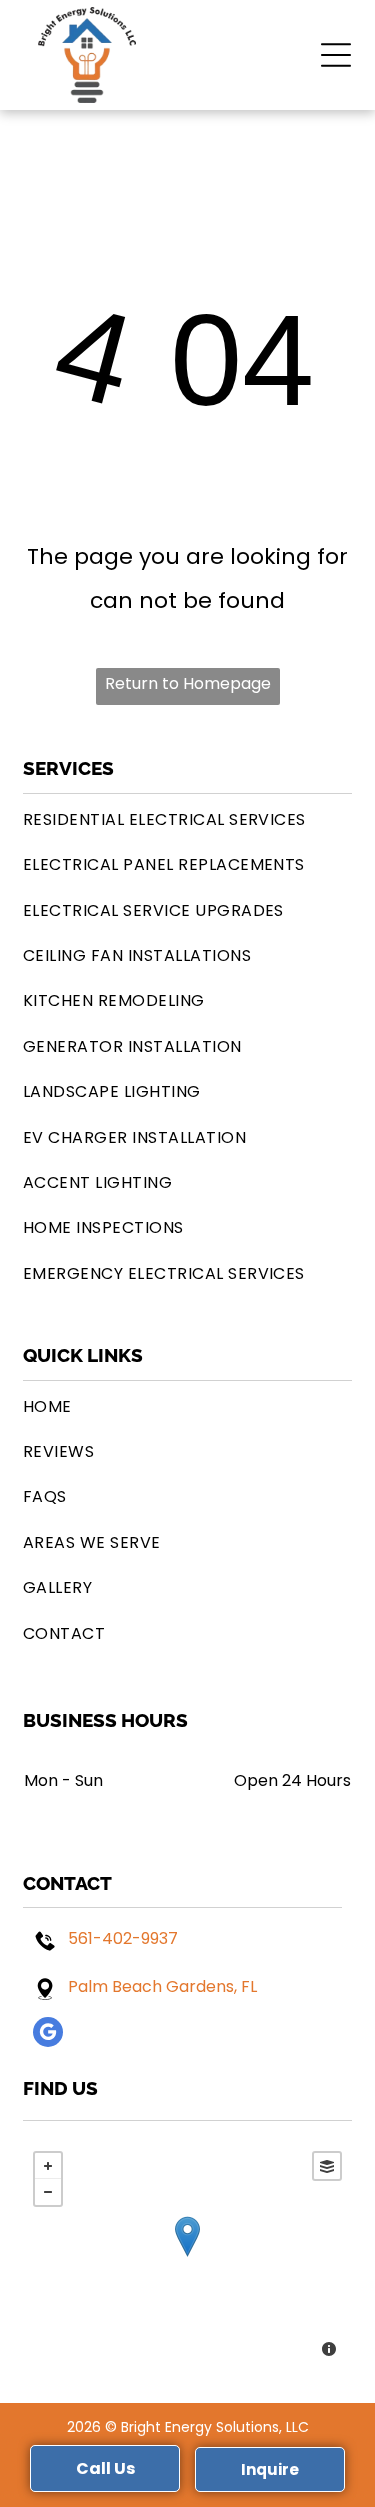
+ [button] (48, 2166)
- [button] (48, 2192)
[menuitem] (187, 819)
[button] (336, 55)
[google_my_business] (48, 2034)
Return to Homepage (188, 683)
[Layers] (327, 2166)
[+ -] (187, 2256)
